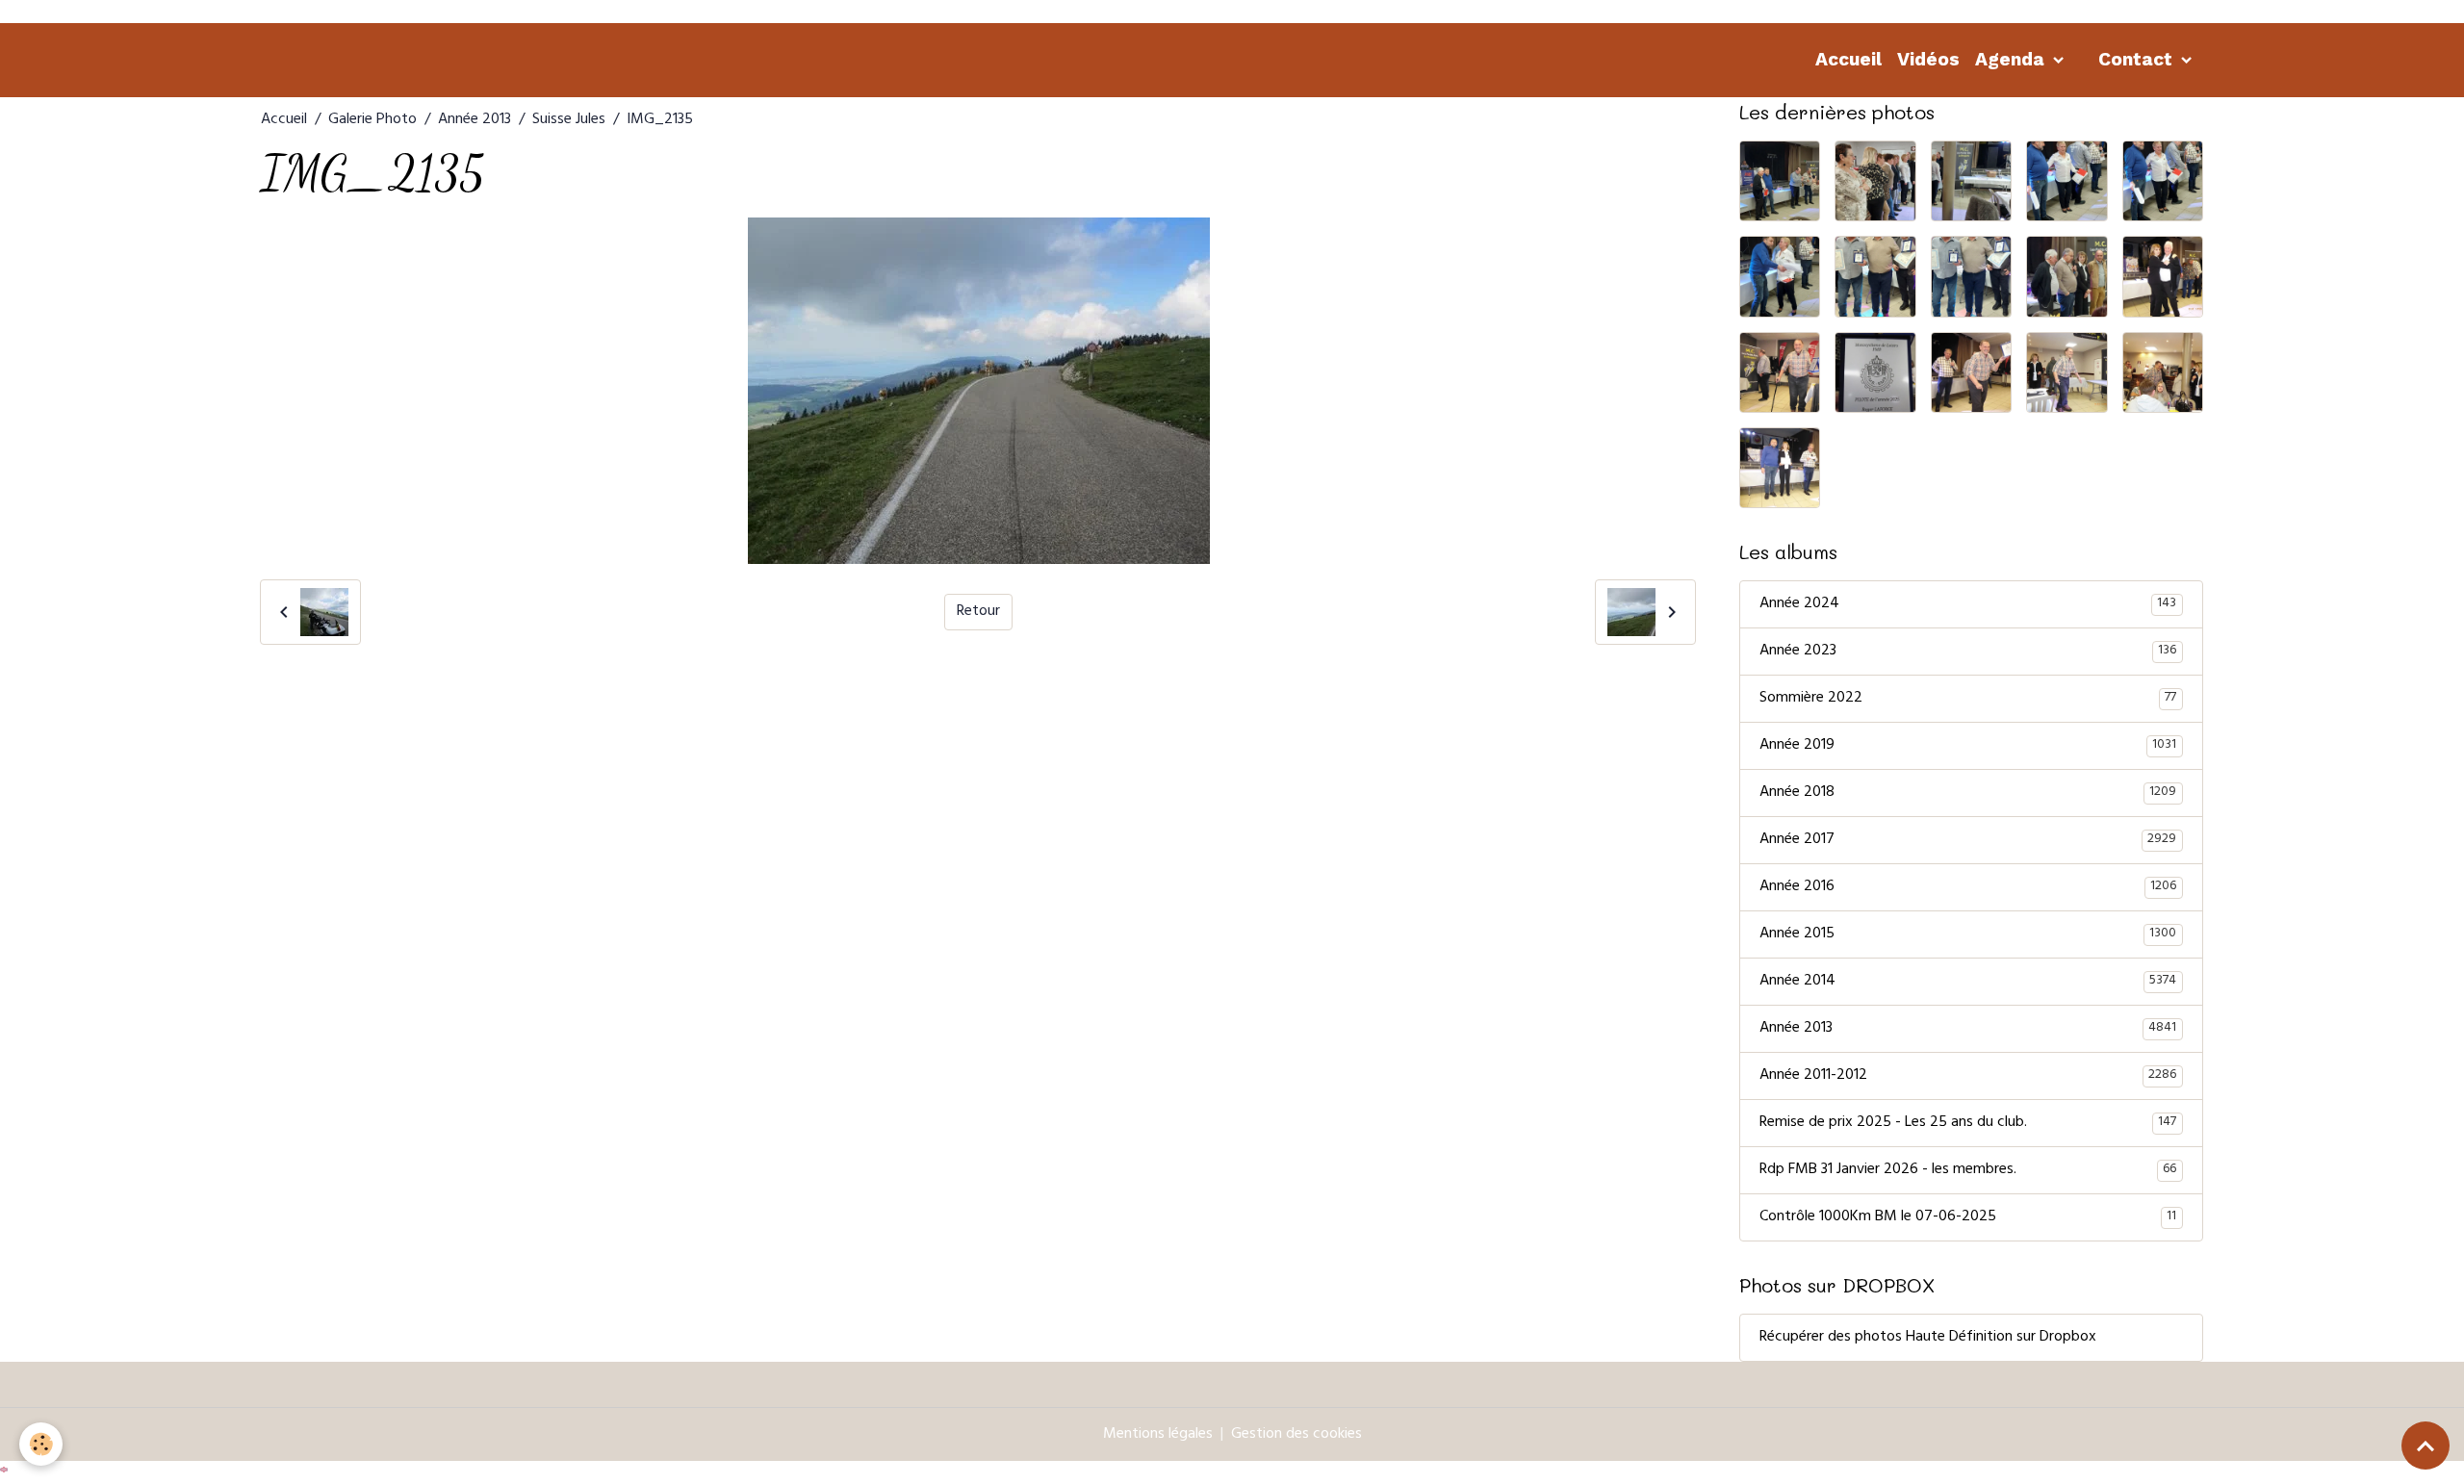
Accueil (1848, 59)
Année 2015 (1968, 934)
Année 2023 (1968, 652)
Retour (978, 612)
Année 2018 (1968, 793)
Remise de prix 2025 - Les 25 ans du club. (1968, 1123)
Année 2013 (475, 120)
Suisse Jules (569, 120)
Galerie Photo (372, 120)
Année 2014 (1968, 982)
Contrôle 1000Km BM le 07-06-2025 (1968, 1217)
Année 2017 (1968, 840)
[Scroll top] (2425, 1446)
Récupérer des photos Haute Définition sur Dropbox (1928, 1338)
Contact (2138, 59)
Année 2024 (1968, 604)
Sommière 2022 (1968, 699)
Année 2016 (1968, 887)
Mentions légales (1158, 1435)
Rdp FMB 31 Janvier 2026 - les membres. (1968, 1170)
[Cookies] (41, 1444)
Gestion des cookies (1296, 1435)
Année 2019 (1968, 746)
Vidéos (1928, 59)
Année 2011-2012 (1968, 1076)
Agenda (2012, 59)
